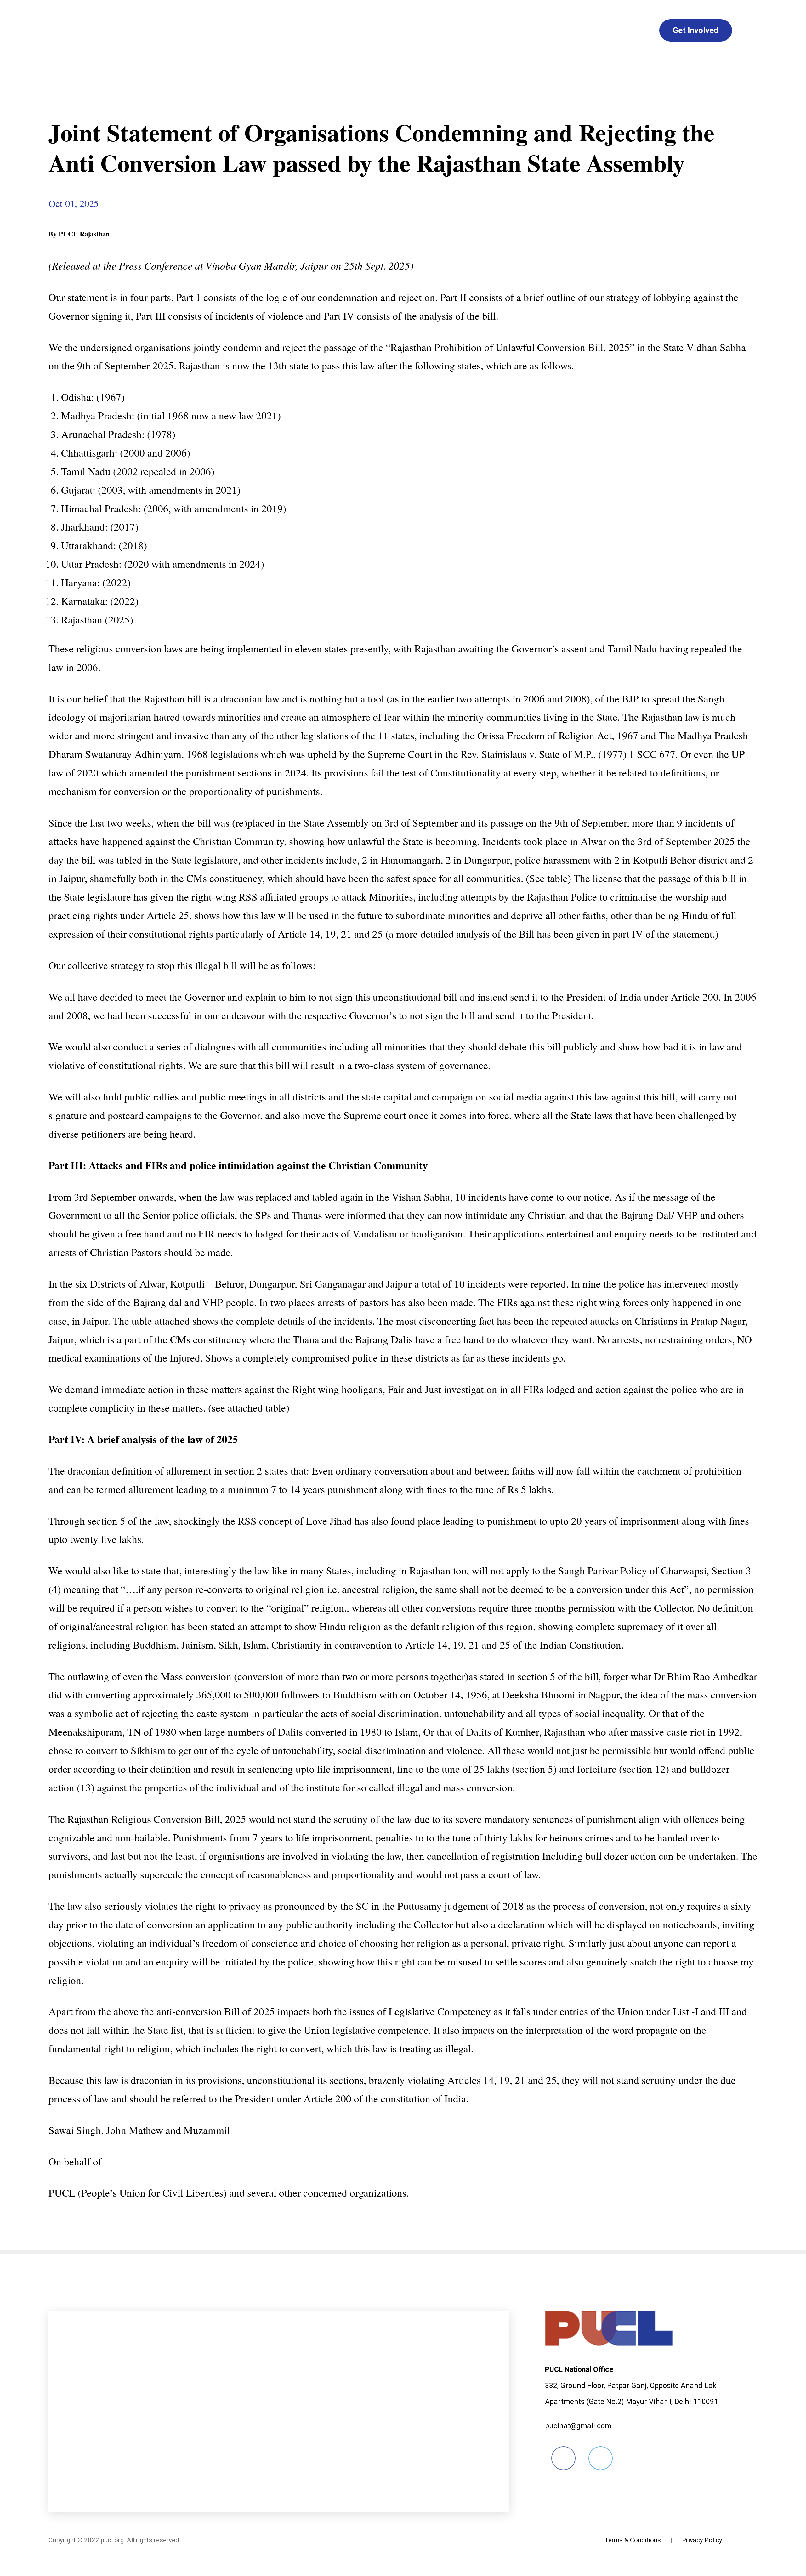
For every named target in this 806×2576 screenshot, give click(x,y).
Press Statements (283, 30)
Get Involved (695, 30)
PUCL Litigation (543, 30)
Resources (619, 30)
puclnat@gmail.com (578, 2426)
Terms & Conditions (633, 2540)
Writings (419, 30)
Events (474, 30)
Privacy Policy (702, 2540)
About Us (203, 30)
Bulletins (360, 30)
